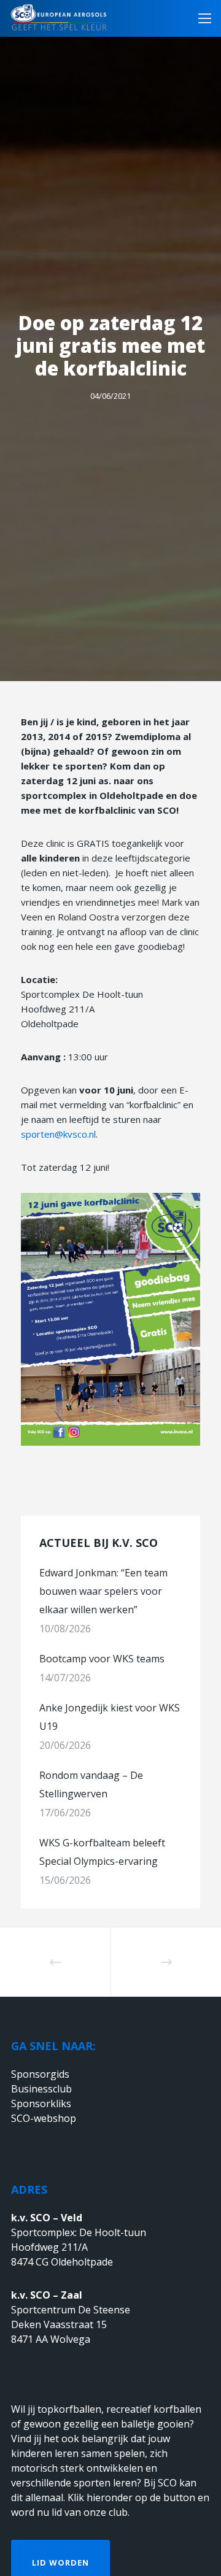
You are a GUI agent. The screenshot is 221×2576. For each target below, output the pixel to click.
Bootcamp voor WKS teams (102, 1659)
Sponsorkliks (41, 2104)
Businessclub (41, 2089)
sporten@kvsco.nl (58, 1134)
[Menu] (201, 18)
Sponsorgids (40, 2074)
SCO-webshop (44, 2118)
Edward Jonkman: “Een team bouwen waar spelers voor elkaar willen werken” (103, 1591)
